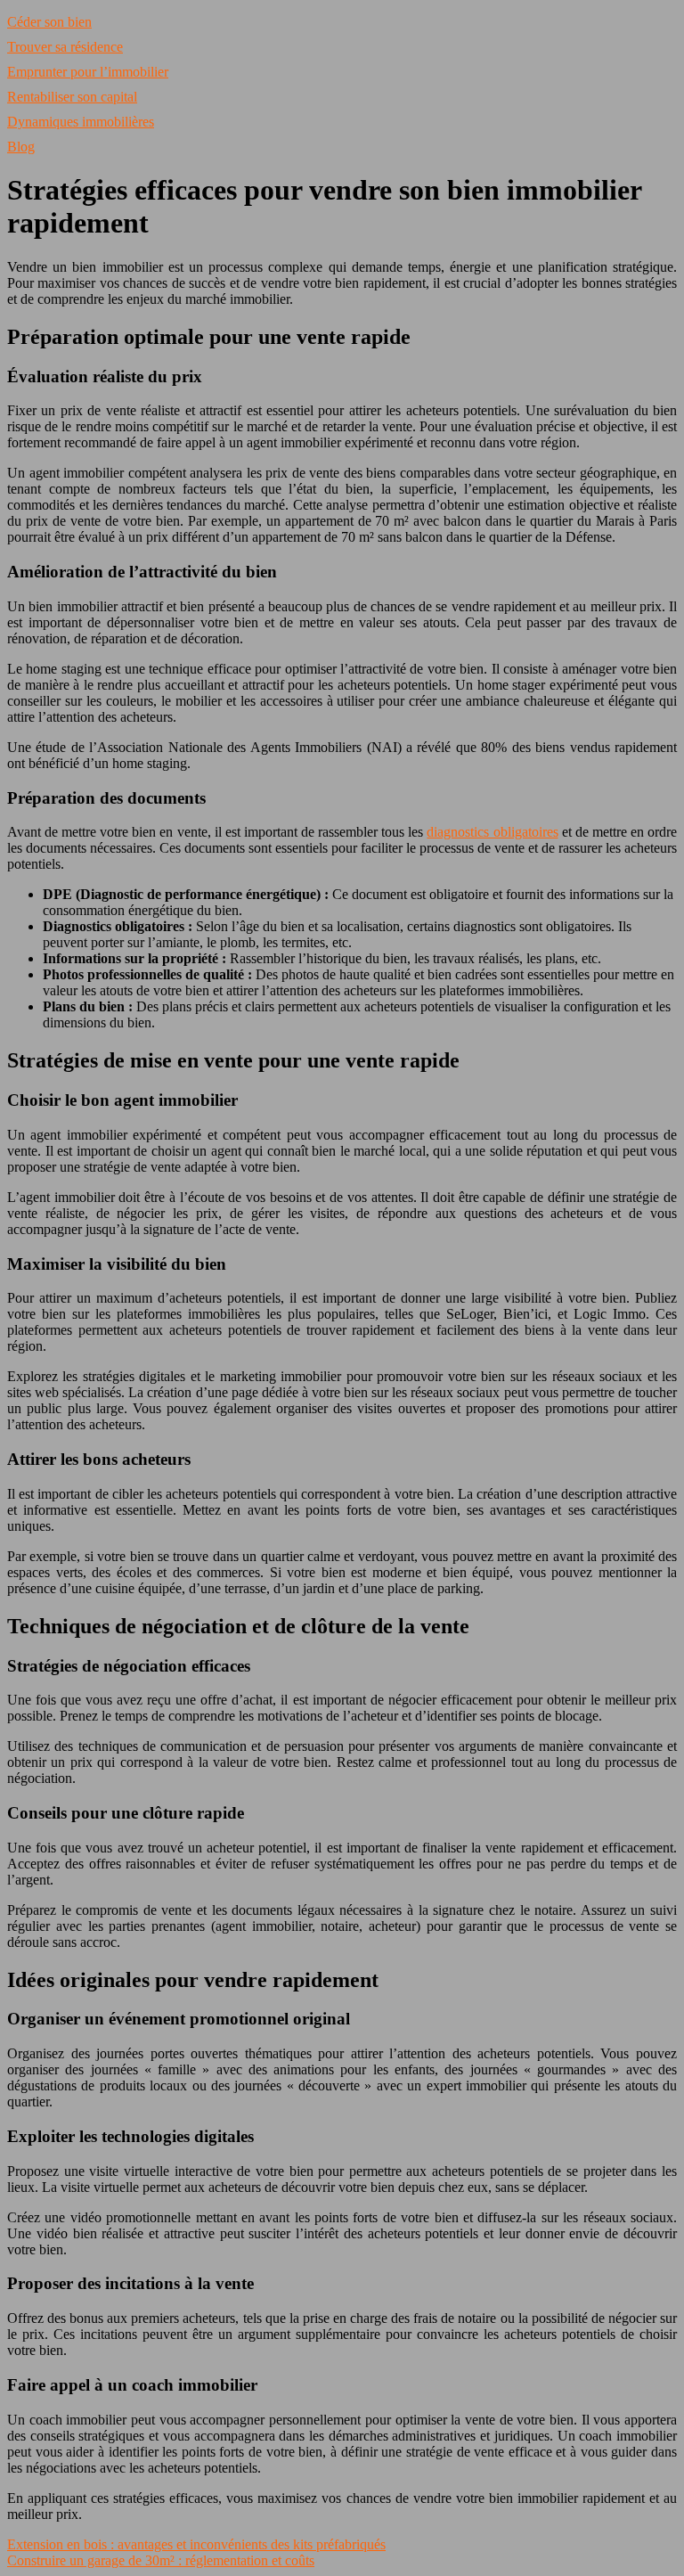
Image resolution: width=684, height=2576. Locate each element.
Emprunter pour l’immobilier (88, 72)
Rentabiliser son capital (72, 97)
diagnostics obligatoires (492, 832)
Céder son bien (49, 22)
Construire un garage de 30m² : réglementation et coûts (161, 2560)
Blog (21, 147)
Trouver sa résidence (65, 47)
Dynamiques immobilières (81, 122)
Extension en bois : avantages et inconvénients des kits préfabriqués (196, 2544)
